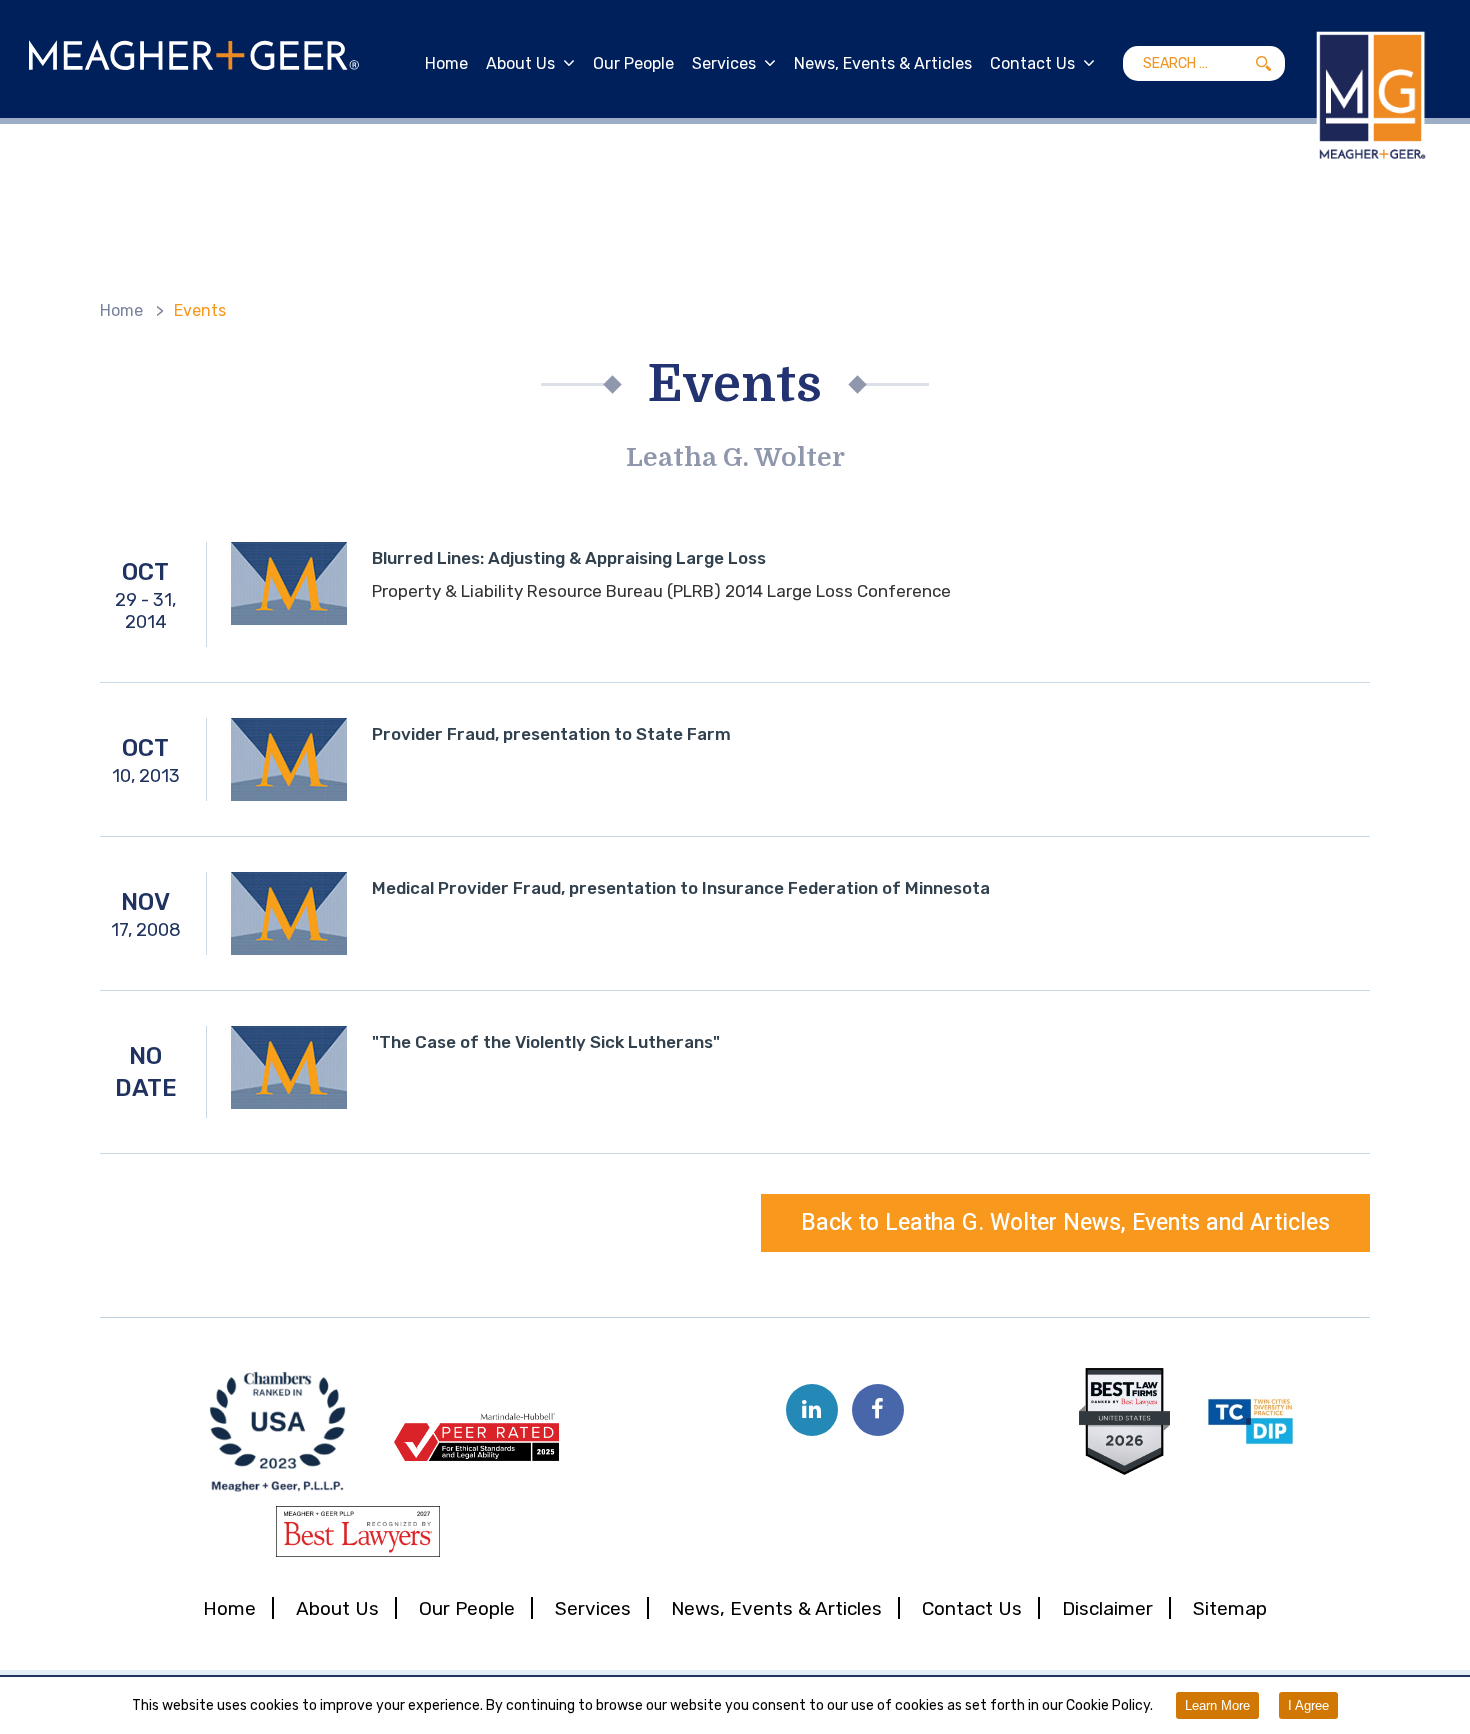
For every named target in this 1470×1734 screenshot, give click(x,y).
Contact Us (1032, 63)
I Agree (1308, 1705)
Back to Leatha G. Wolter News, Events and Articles (1065, 1223)
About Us (520, 63)
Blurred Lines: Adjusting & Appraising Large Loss (569, 558)
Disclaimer (1107, 1608)
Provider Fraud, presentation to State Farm (551, 734)
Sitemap (1230, 1608)
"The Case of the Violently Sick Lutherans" (546, 1042)
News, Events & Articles (883, 63)
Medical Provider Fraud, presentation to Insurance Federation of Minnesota (681, 888)
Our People (633, 63)
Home (446, 63)
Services (724, 63)
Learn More (1217, 1705)
